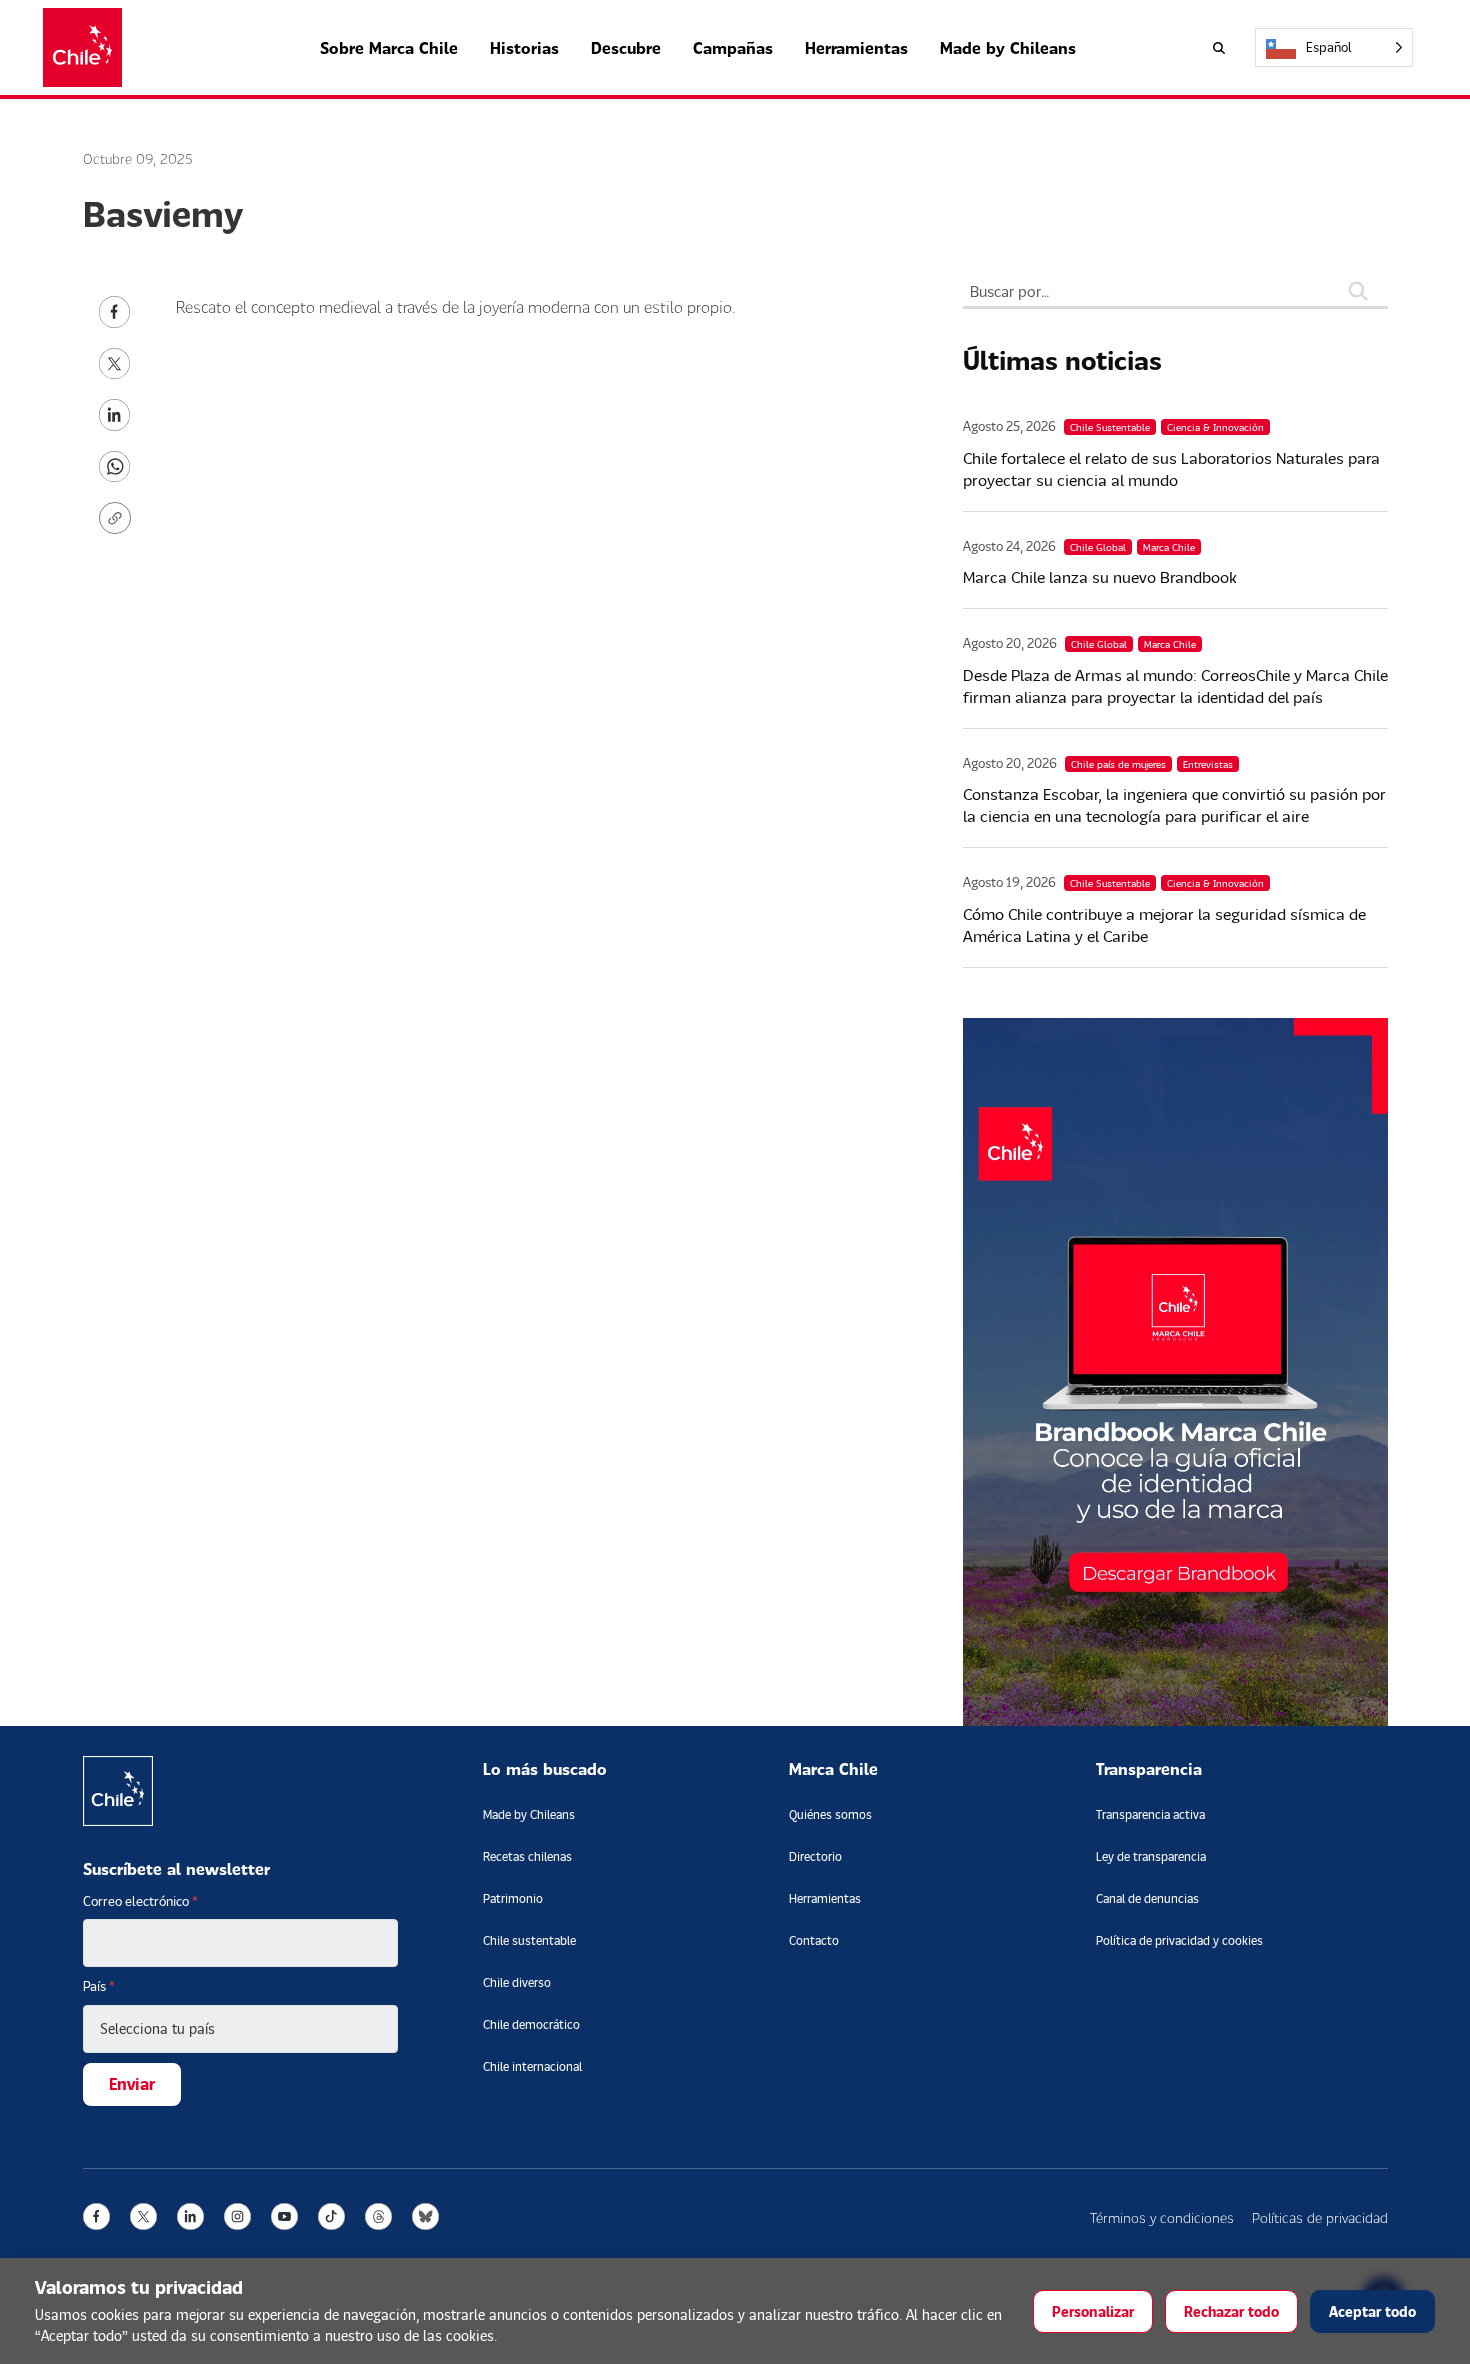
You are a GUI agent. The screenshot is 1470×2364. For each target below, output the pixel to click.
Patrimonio (513, 1898)
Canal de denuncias (1147, 1898)
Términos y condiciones (1162, 2217)
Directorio (815, 1856)
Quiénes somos (830, 1814)
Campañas (733, 47)
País (99, 1986)
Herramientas (856, 47)
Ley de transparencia (1151, 1856)
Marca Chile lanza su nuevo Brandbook (1100, 576)
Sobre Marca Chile (389, 47)
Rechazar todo (1231, 2311)
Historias (524, 47)
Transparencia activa (1150, 1814)
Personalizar (1093, 2311)
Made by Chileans (1008, 47)
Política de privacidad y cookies (1179, 1940)
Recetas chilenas (527, 1856)
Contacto (814, 1940)
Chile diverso (517, 1982)
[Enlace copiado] (119, 518)
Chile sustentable (529, 1940)
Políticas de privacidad (1320, 2217)
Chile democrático (531, 2024)
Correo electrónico (140, 1901)
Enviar (132, 2083)
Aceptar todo (1372, 2311)
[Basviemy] (115, 309)
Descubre (626, 47)
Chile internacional (532, 2066)
